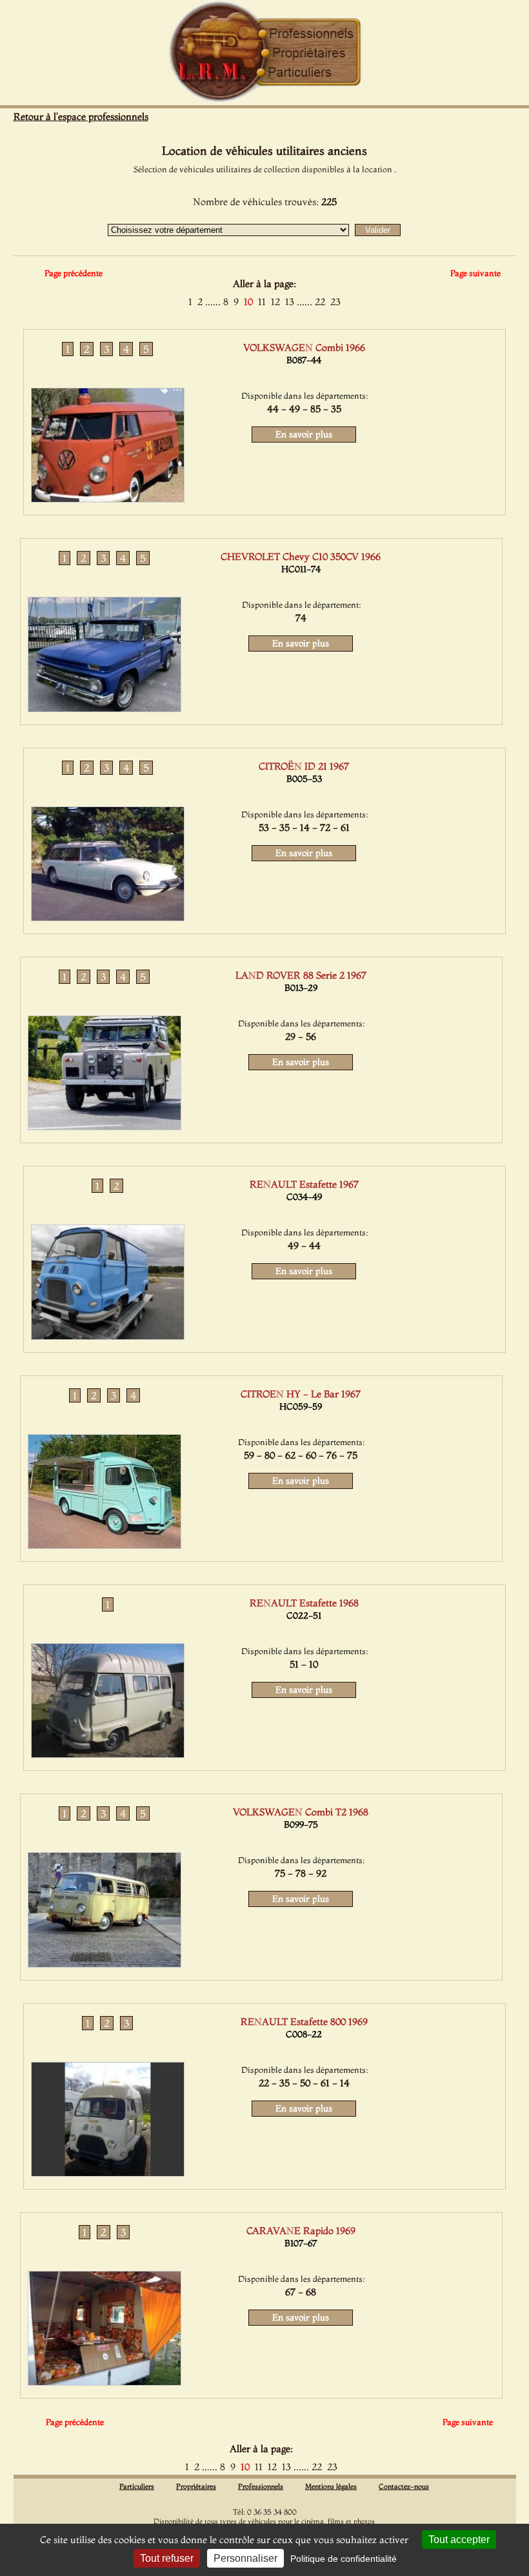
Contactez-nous (404, 2486)
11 (262, 302)
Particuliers (137, 2486)
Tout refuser (167, 2558)
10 (248, 302)
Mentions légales (331, 2486)
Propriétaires (196, 2486)
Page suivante (475, 273)
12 (275, 302)
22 (320, 302)
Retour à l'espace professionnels (81, 116)
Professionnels (261, 2486)
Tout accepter (459, 2540)
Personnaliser (245, 2558)
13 (290, 302)
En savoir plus (304, 434)
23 (335, 302)
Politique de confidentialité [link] (344, 2559)
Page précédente (74, 273)
